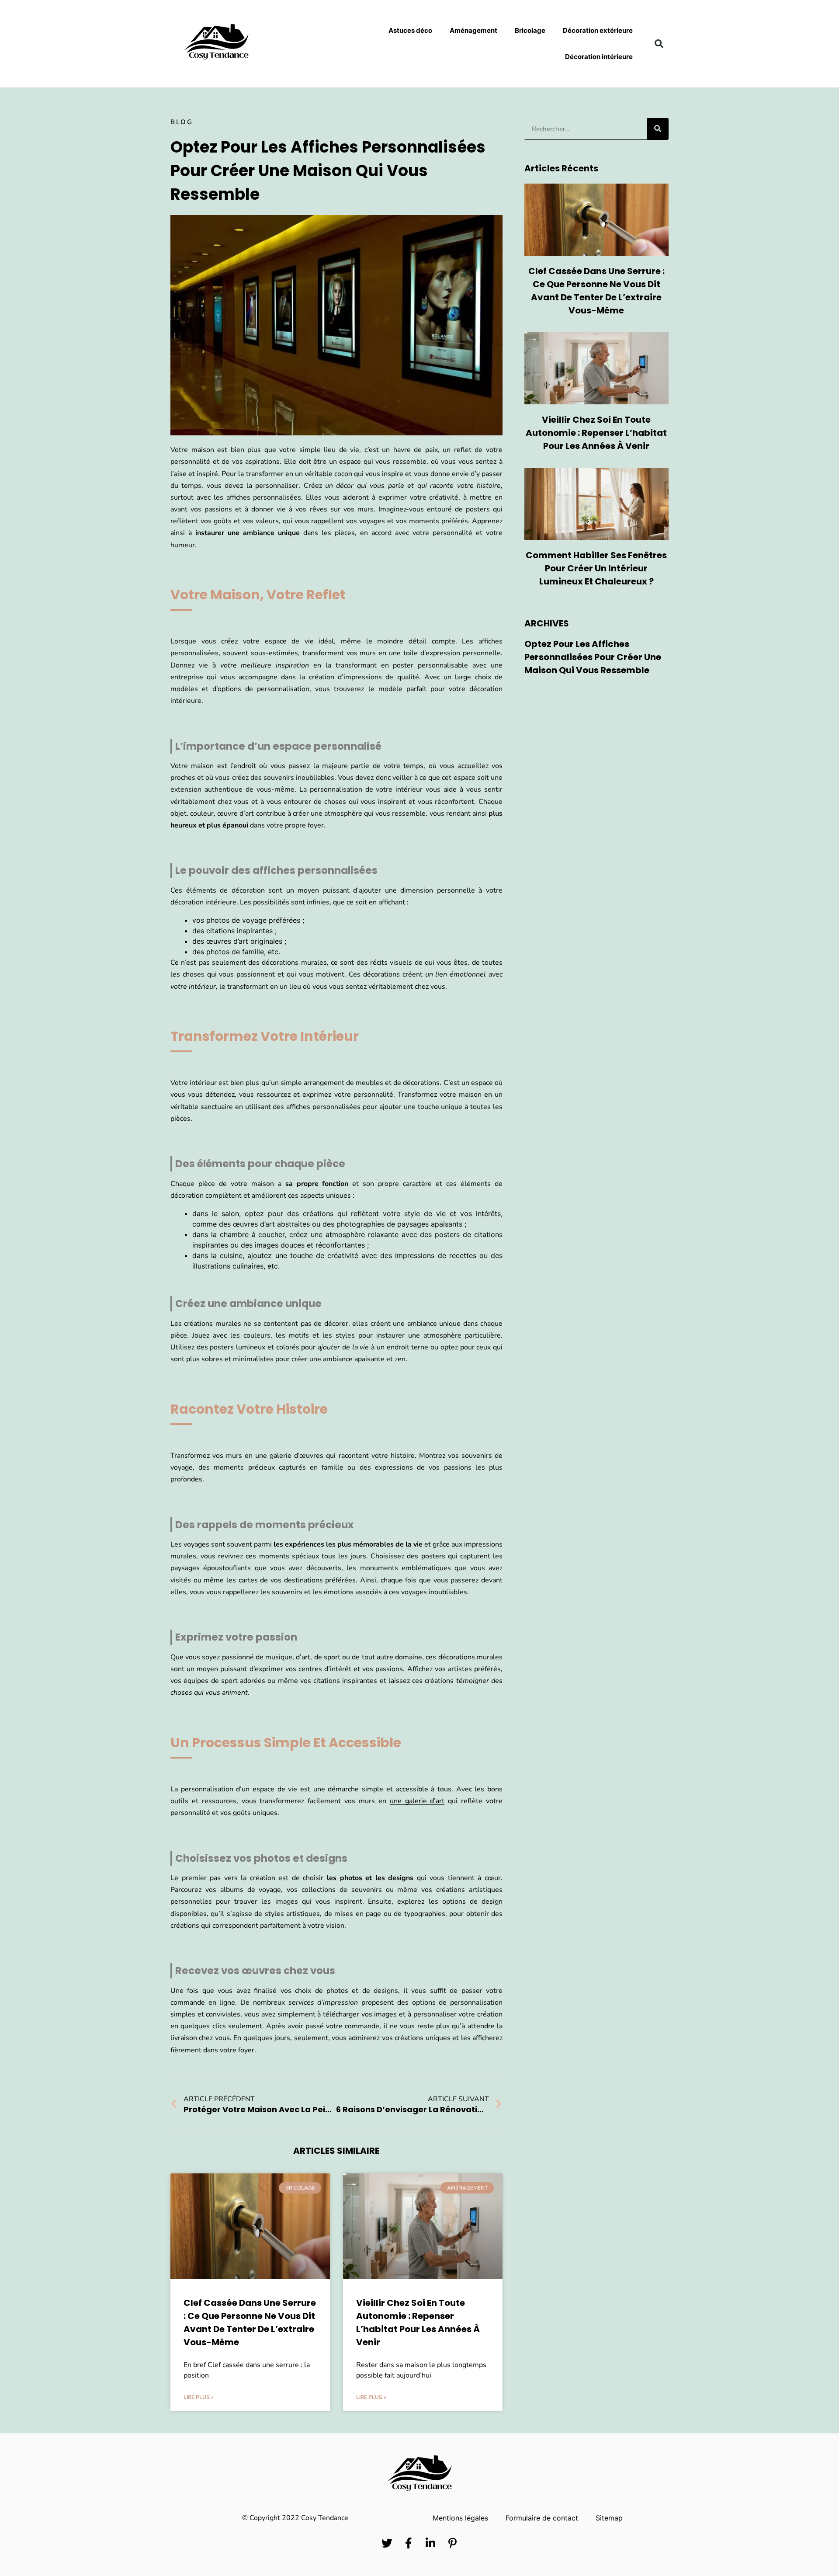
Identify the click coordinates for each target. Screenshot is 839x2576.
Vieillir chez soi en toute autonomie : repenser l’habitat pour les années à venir (596, 433)
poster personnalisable (430, 665)
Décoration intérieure (599, 57)
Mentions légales (460, 2518)
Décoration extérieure (598, 30)
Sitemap (609, 2518)
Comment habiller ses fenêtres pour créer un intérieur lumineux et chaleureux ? (596, 568)
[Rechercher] (658, 129)
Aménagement (473, 30)
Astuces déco (410, 30)
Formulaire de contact (542, 2518)
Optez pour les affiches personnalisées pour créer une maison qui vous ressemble (593, 657)
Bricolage (530, 30)
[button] (659, 44)
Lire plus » (199, 2397)
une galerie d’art (417, 1801)
